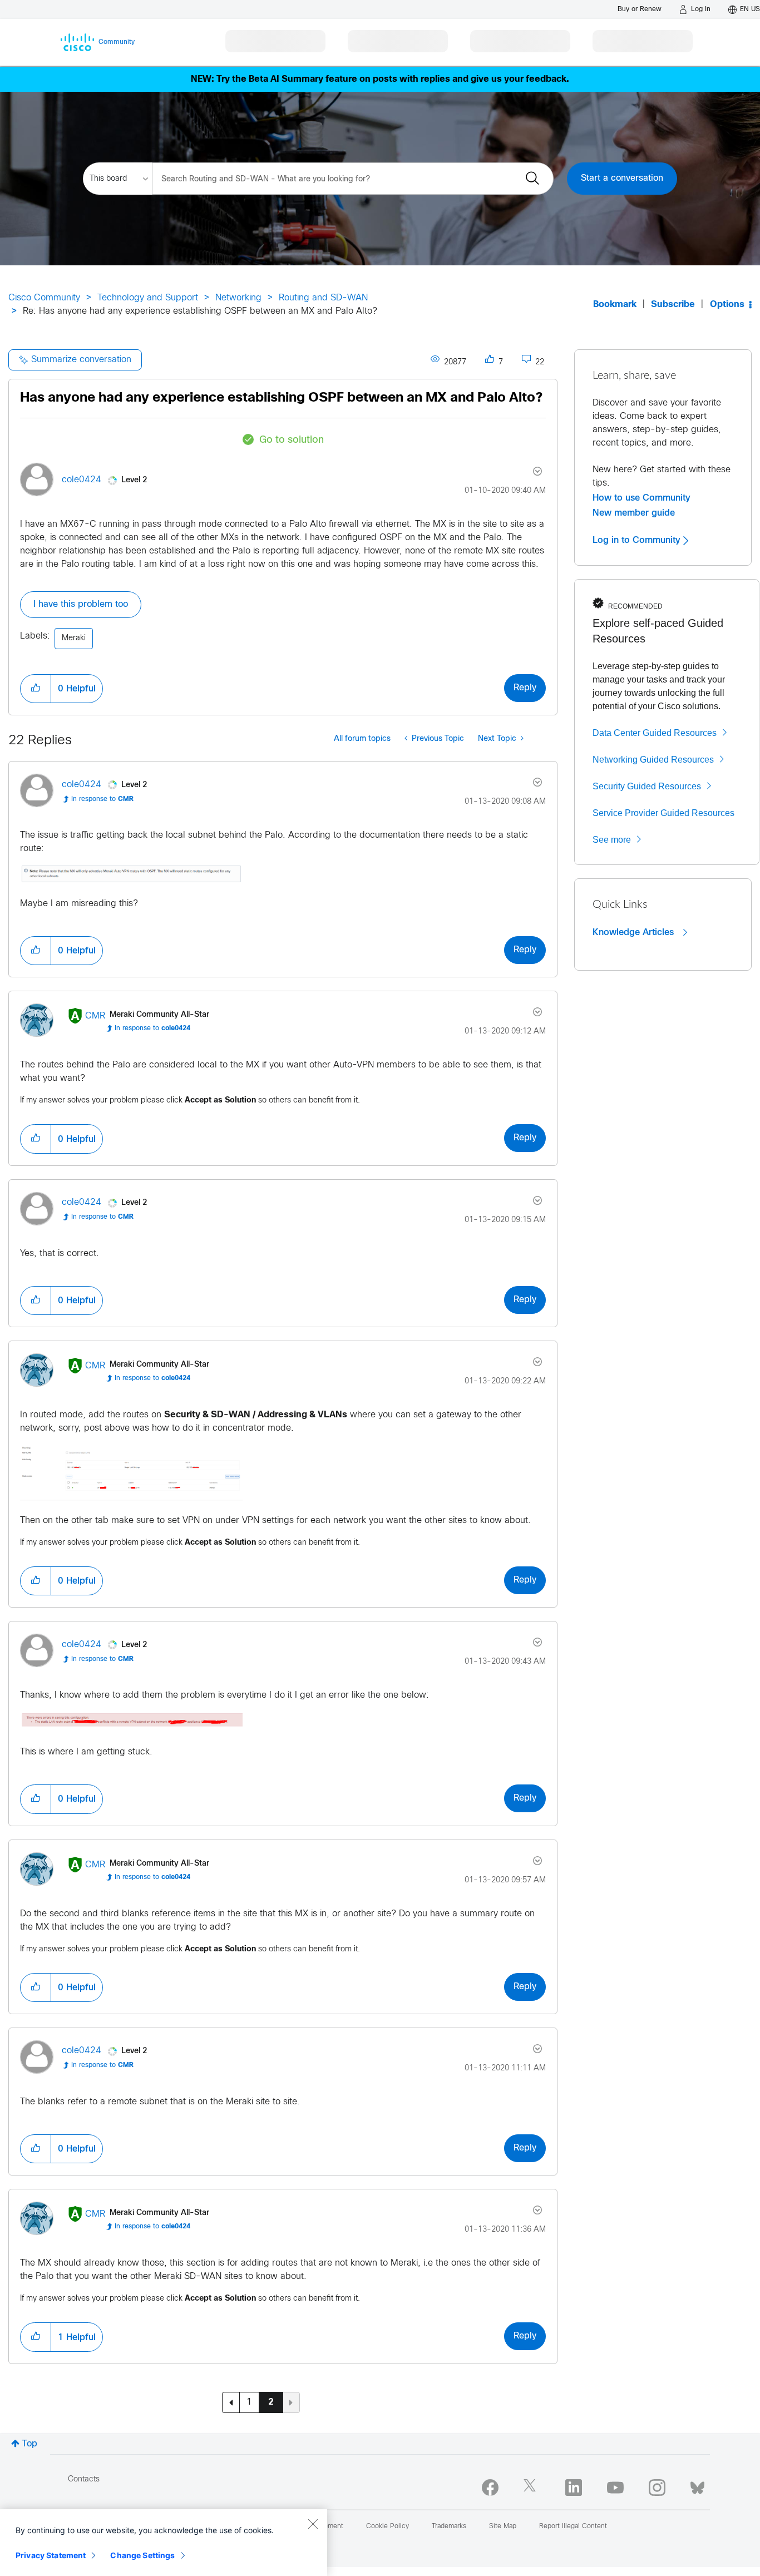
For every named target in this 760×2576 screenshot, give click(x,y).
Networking (238, 298)
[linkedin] (574, 2488)
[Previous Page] (231, 2402)
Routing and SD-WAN (323, 298)
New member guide (634, 513)
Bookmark (615, 305)
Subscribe (673, 305)
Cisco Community (44, 298)
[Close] (313, 2524)
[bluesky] (697, 2485)
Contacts (84, 2479)
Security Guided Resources (647, 786)
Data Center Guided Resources (655, 733)
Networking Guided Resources (653, 760)
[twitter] (532, 2488)
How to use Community (641, 498)
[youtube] (615, 2488)
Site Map (503, 2526)
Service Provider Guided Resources (663, 813)
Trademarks (449, 2526)
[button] (36, 689)
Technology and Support (148, 298)
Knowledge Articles (635, 932)
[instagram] (657, 2488)
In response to (102, 799)
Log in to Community (638, 540)
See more (612, 840)
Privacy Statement (51, 2555)
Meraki (74, 638)
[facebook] (490, 2488)
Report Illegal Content (573, 2526)
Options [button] (727, 305)
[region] (164, 2543)
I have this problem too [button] (81, 604)
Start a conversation (622, 178)
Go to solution (292, 440)
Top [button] (29, 2444)
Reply (525, 688)
